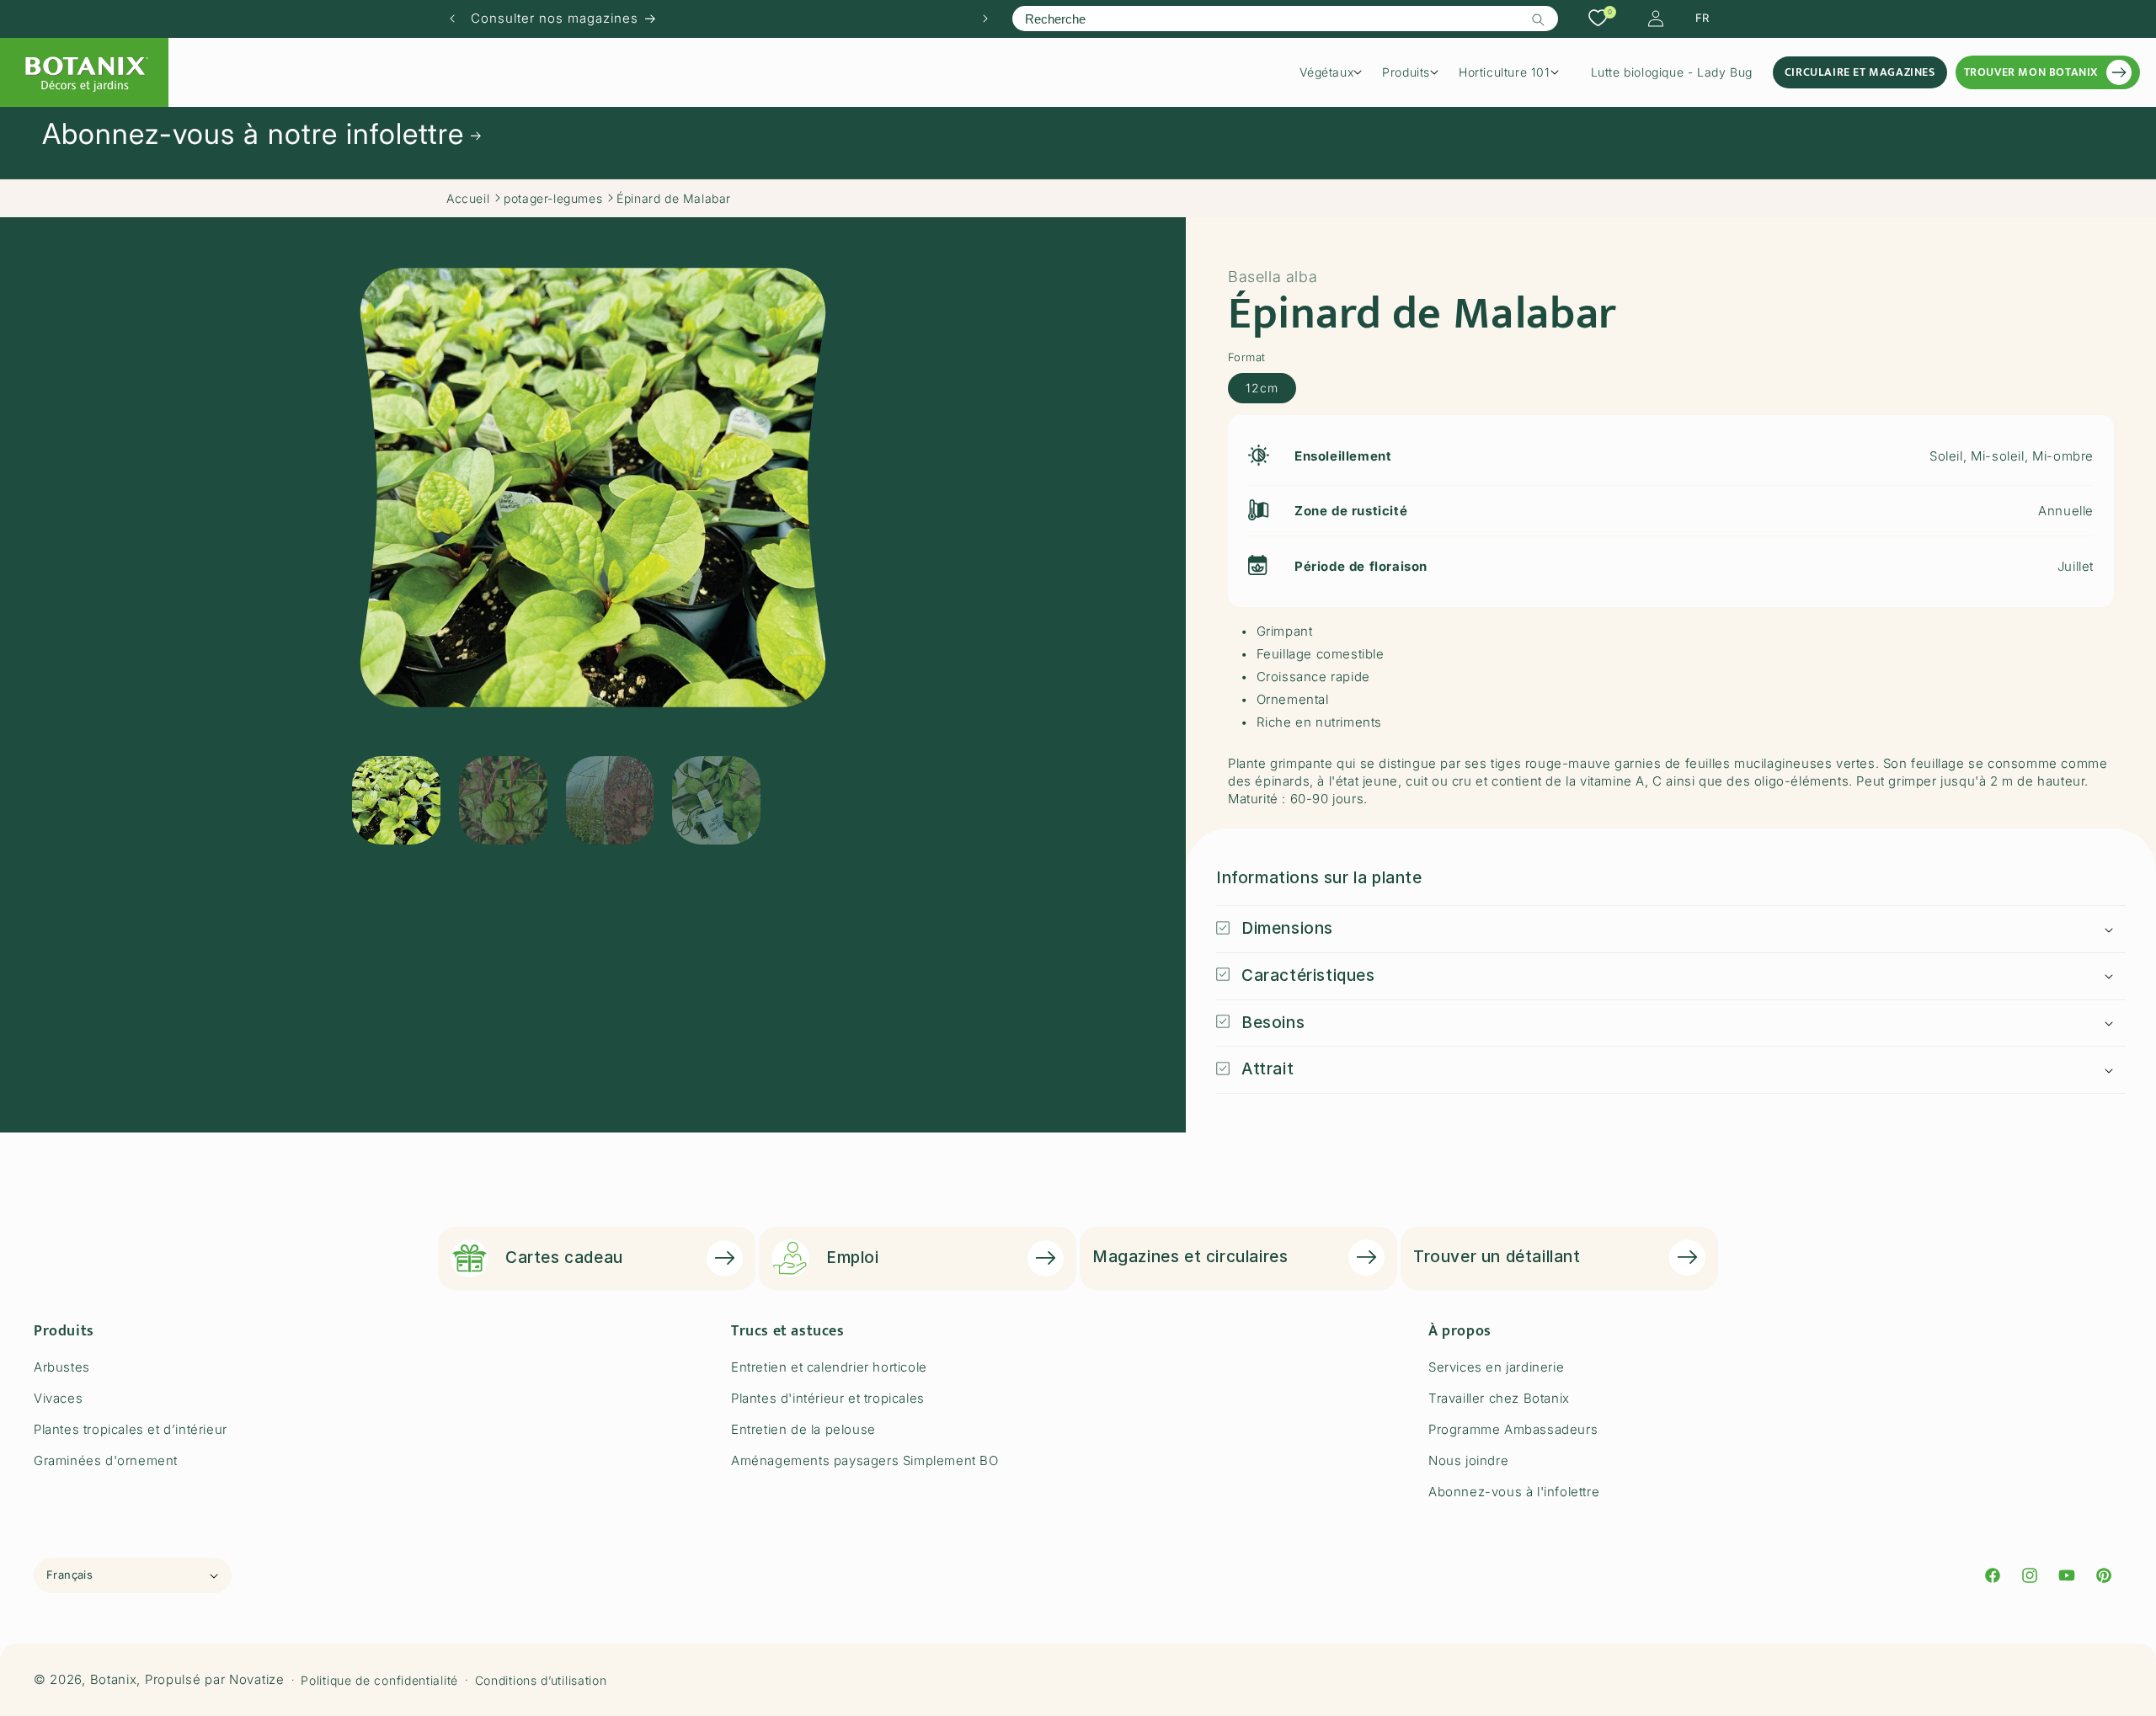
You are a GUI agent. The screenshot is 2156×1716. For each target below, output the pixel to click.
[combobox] (1285, 19)
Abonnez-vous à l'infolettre (1514, 1492)
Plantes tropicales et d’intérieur (131, 1429)
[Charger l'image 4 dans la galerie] (716, 800)
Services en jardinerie (1496, 1367)
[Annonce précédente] (452, 19)
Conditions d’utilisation (541, 1680)
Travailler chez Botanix (1499, 1398)
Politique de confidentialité (379, 1680)
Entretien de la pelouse (803, 1429)
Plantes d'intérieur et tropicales (828, 1398)
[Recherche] (1539, 19)
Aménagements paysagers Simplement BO (865, 1460)
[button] (1337, 72)
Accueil (468, 198)
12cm (1262, 387)
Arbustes (62, 1367)
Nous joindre (1468, 1460)
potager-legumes (553, 198)
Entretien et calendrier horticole (829, 1367)
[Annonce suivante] (985, 19)
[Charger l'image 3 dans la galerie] (610, 800)
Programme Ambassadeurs (1513, 1429)
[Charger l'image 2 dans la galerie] (503, 800)
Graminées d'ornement (106, 1460)
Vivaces (58, 1398)
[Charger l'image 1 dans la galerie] (396, 800)
